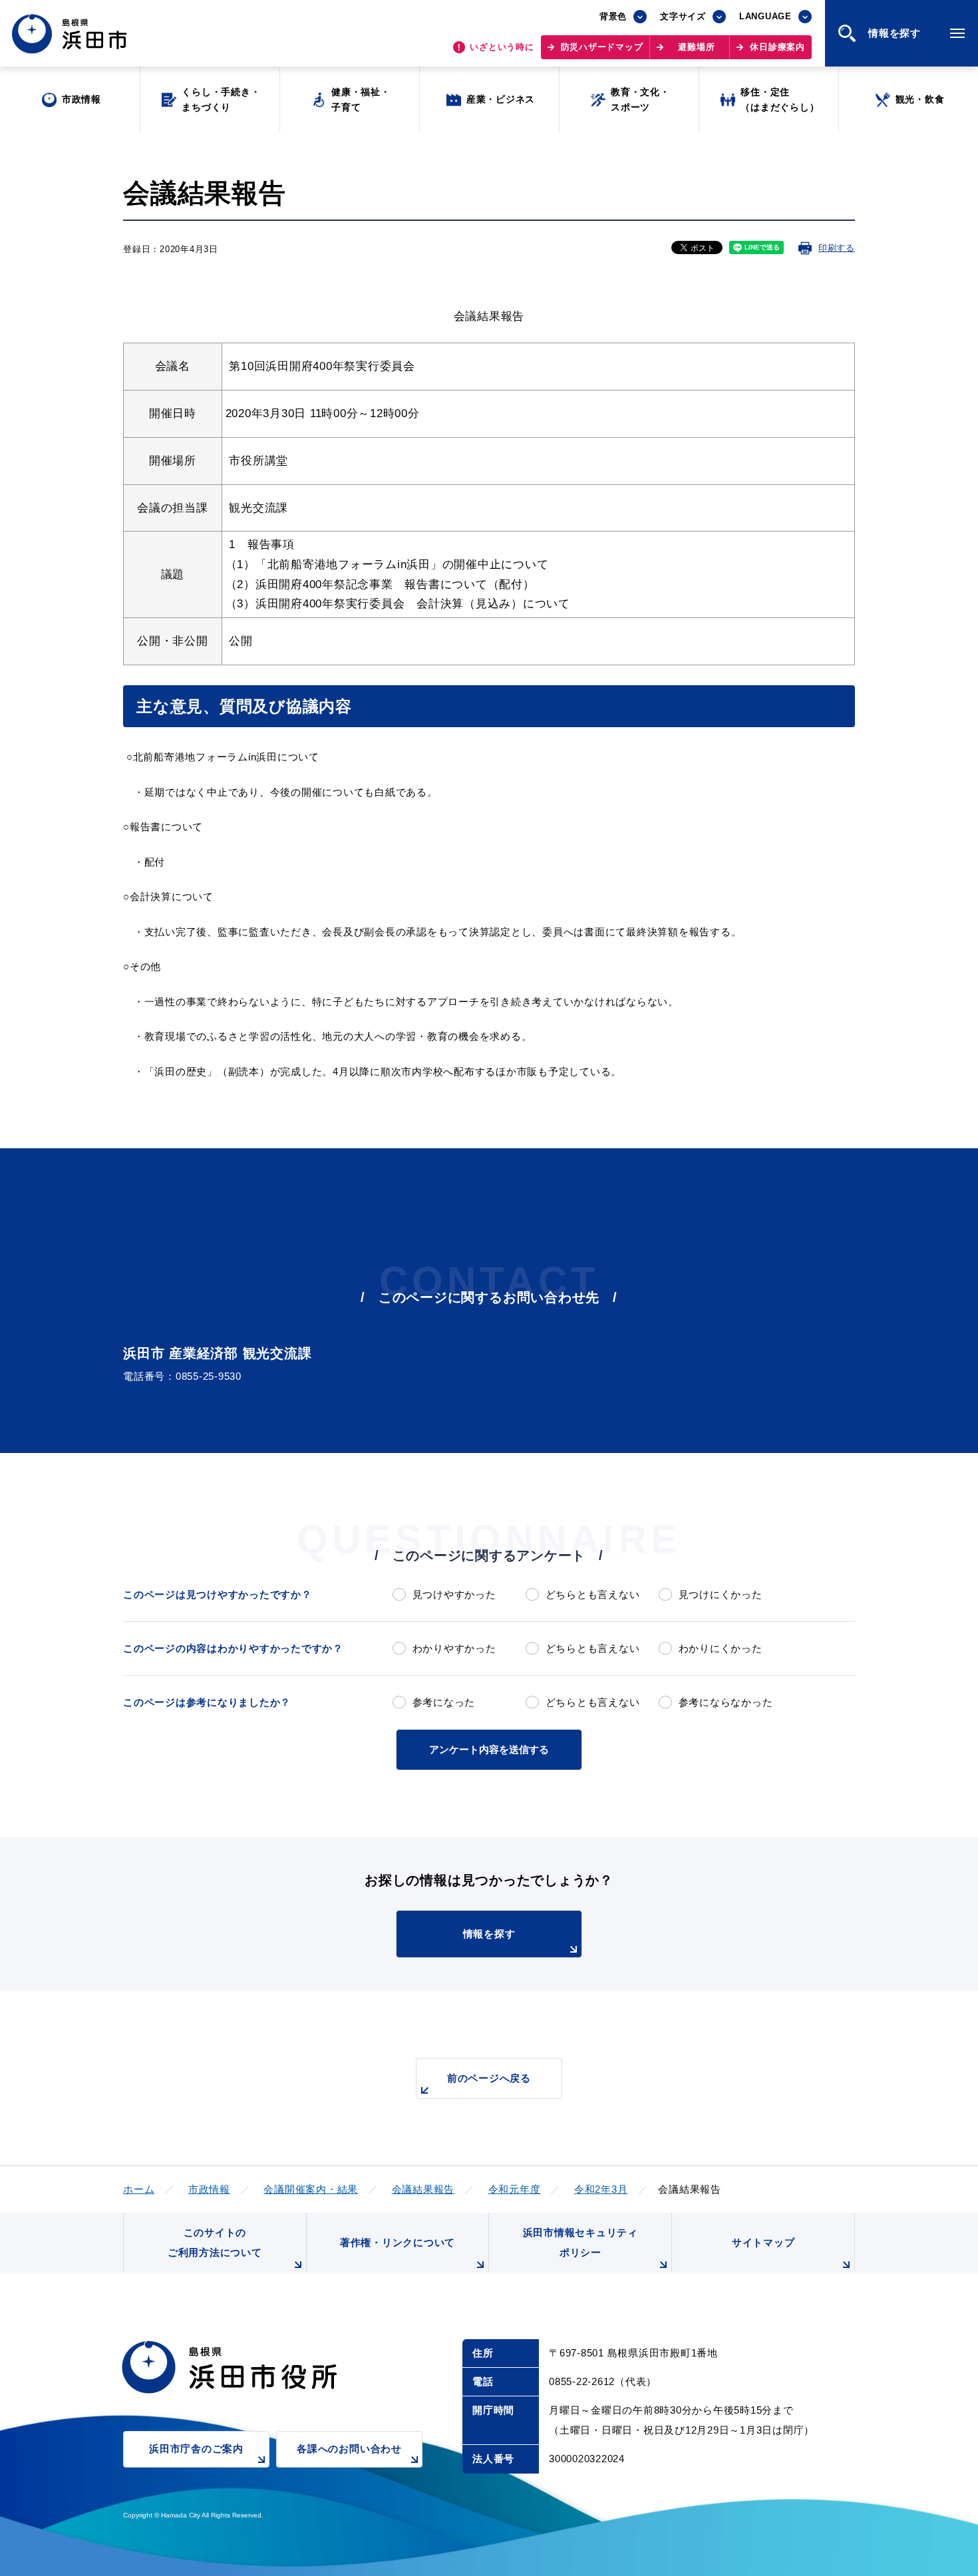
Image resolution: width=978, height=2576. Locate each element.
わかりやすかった (454, 1648)
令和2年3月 (601, 2189)
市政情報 (209, 2189)
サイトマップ (763, 2242)
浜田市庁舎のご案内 (196, 2449)
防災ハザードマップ (602, 47)
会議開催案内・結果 (311, 2189)
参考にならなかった (726, 1702)
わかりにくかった (721, 1648)
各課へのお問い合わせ (349, 2449)
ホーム (139, 2189)
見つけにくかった (721, 1594)
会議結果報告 (423, 2189)
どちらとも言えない (592, 1594)
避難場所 (696, 47)
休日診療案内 (777, 47)
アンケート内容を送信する (489, 1749)
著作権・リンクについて (398, 2242)
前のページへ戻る (489, 2078)
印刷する (837, 248)
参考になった (444, 1702)
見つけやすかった (454, 1594)
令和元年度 (515, 2189)
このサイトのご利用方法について (215, 2242)
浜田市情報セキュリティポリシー (580, 2242)
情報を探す (489, 1934)
